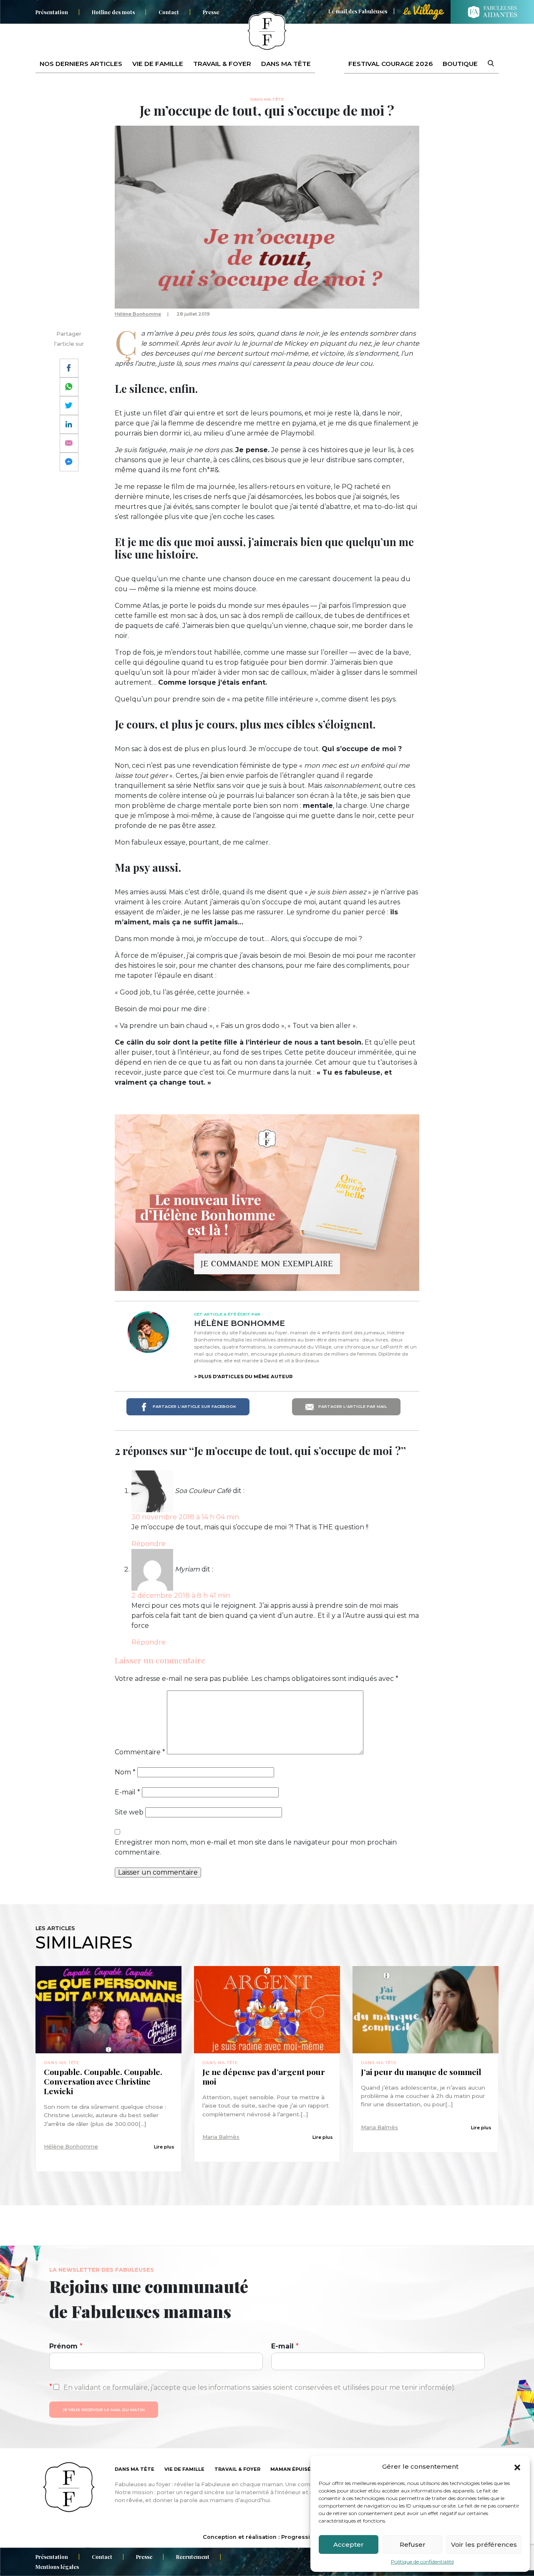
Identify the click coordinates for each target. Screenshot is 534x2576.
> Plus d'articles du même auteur (243, 1377)
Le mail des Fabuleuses (358, 11)
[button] (517, 2467)
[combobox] (486, 64)
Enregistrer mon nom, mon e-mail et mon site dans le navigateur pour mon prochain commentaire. (256, 1847)
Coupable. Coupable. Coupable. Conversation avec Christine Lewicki (103, 2081)
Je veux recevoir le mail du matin (104, 2410)
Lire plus (164, 2147)
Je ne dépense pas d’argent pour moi (264, 2077)
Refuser (413, 2544)
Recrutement (193, 2557)
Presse (211, 12)
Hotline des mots (113, 12)
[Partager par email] (69, 443)
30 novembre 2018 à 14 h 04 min (185, 1517)
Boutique (460, 64)
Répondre (149, 1544)
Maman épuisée (292, 2469)
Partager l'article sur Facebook (194, 1406)
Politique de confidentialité (422, 2562)
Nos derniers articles (81, 64)
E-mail (127, 1792)
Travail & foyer (222, 64)
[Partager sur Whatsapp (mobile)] (69, 387)
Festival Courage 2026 (390, 64)
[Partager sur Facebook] (69, 368)
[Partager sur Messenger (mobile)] (69, 462)
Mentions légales (57, 2567)
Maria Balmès (221, 2137)
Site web (129, 1812)
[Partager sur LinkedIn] (69, 424)
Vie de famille (158, 64)
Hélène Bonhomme (138, 314)
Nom (125, 1772)
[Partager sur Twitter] (69, 406)
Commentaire (140, 1752)
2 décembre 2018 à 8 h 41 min (181, 1595)
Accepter (349, 2544)
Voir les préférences (484, 2544)
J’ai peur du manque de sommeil (421, 2072)
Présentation (52, 12)
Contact (169, 12)
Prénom (66, 2346)
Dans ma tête (286, 64)
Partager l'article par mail (352, 1406)
